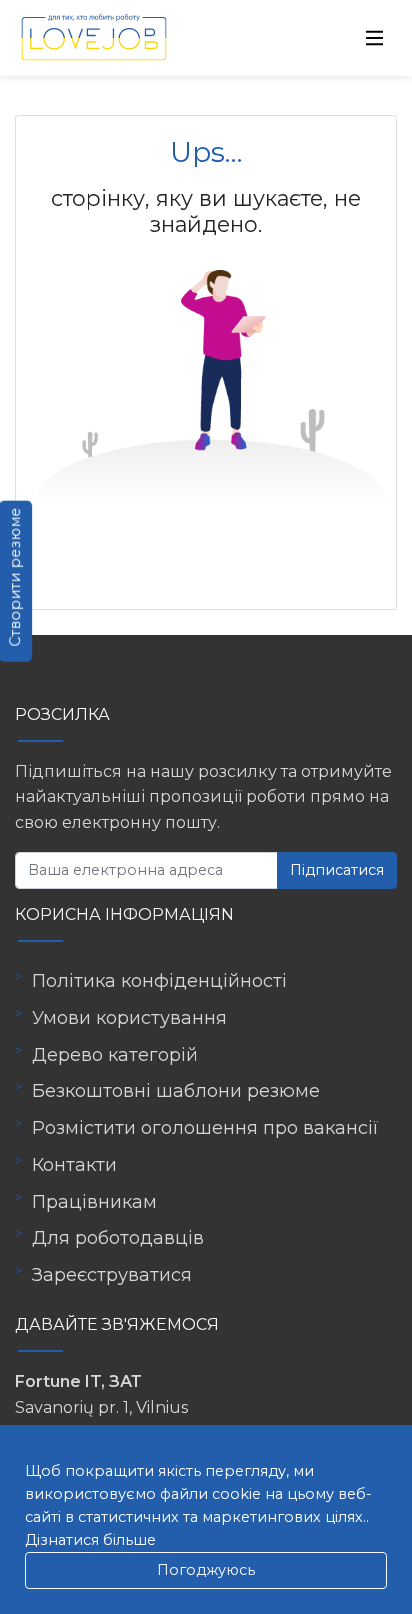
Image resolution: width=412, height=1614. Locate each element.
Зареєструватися (112, 1275)
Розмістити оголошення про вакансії (205, 1128)
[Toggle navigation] (375, 38)
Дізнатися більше (90, 1540)
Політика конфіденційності (159, 981)
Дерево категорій (115, 1055)
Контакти (74, 1165)
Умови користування (129, 1018)
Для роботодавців (118, 1238)
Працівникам (94, 1202)
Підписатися (337, 870)
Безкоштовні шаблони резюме (176, 1091)
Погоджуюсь (206, 1570)
